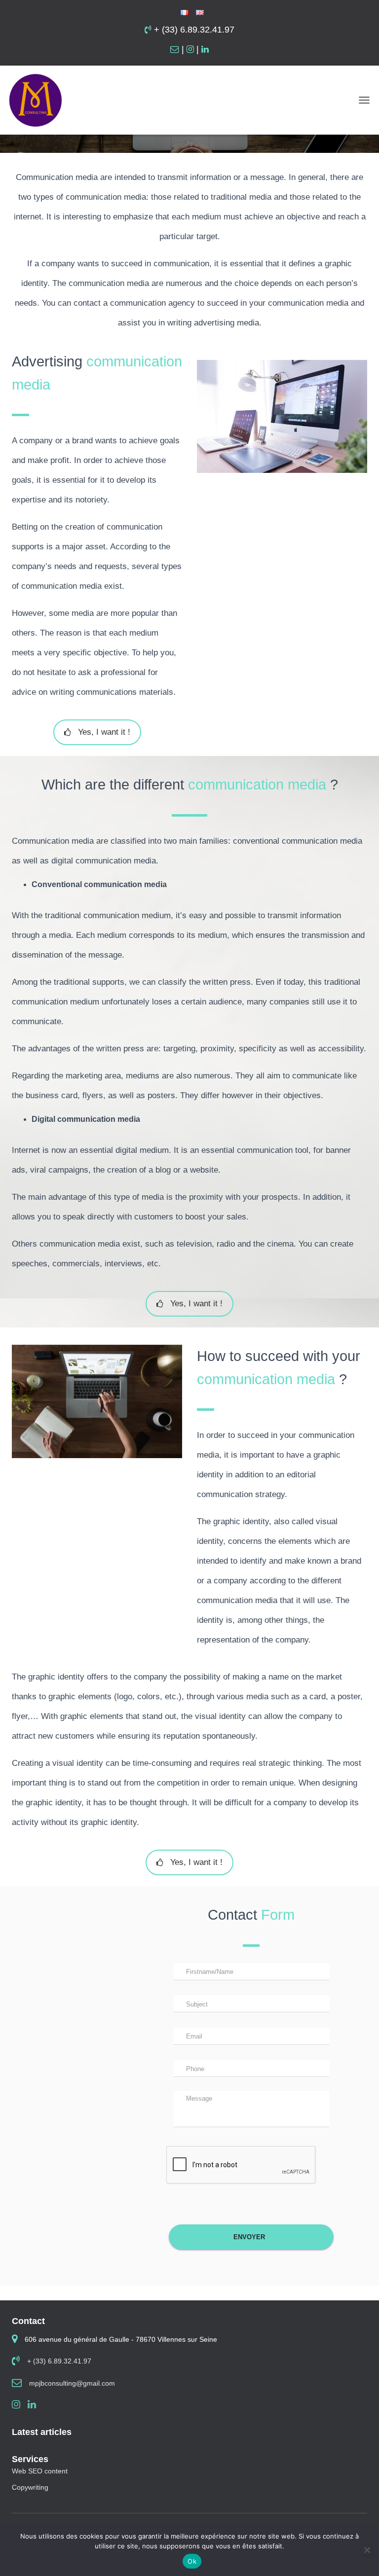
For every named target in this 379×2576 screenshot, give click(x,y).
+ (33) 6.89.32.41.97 (193, 30)
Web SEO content (40, 2471)
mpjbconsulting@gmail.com (72, 2383)
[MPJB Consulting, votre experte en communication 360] (39, 100)
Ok (192, 2561)
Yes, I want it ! (104, 732)
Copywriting (30, 2487)
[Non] (367, 2550)
